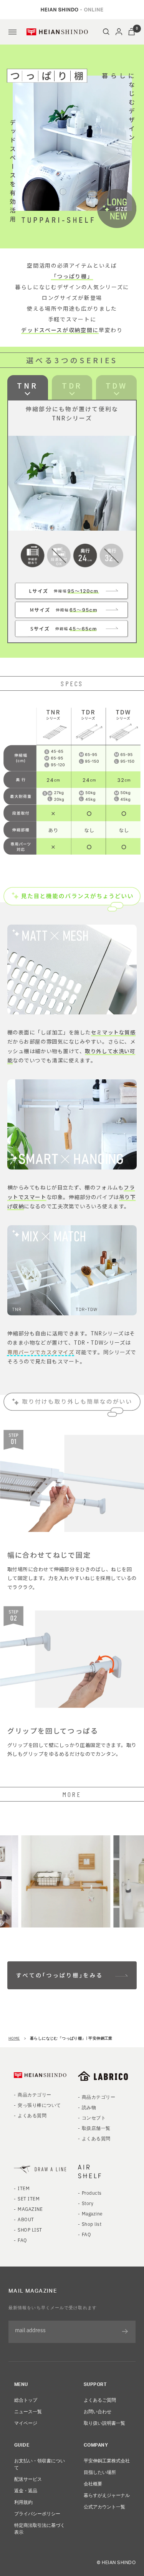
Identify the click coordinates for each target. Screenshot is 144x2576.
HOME (14, 2038)
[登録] (125, 2332)
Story (88, 2203)
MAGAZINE (30, 2209)
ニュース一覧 (28, 2411)
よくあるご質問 (100, 2400)
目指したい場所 (100, 2472)
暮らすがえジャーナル (107, 2495)
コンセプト (94, 2117)
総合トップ (26, 2400)
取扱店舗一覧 (96, 2128)
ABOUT (26, 2219)
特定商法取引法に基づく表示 (40, 2528)
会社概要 (93, 2483)
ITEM (24, 2188)
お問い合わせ (98, 2411)
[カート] (132, 32)
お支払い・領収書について (40, 2464)
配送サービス (28, 2479)
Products (92, 2193)
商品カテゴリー (34, 2094)
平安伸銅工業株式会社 (107, 2460)
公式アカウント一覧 (104, 2506)
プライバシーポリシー (37, 2513)
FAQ (22, 2240)
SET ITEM (29, 2198)
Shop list (92, 2224)
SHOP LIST (30, 2229)
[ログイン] (119, 32)
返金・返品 (26, 2490)
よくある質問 (32, 2115)
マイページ (26, 2423)
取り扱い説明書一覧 (104, 2423)
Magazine (92, 2213)
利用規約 (23, 2502)
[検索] (106, 32)
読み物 (89, 2107)
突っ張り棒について (39, 2105)
